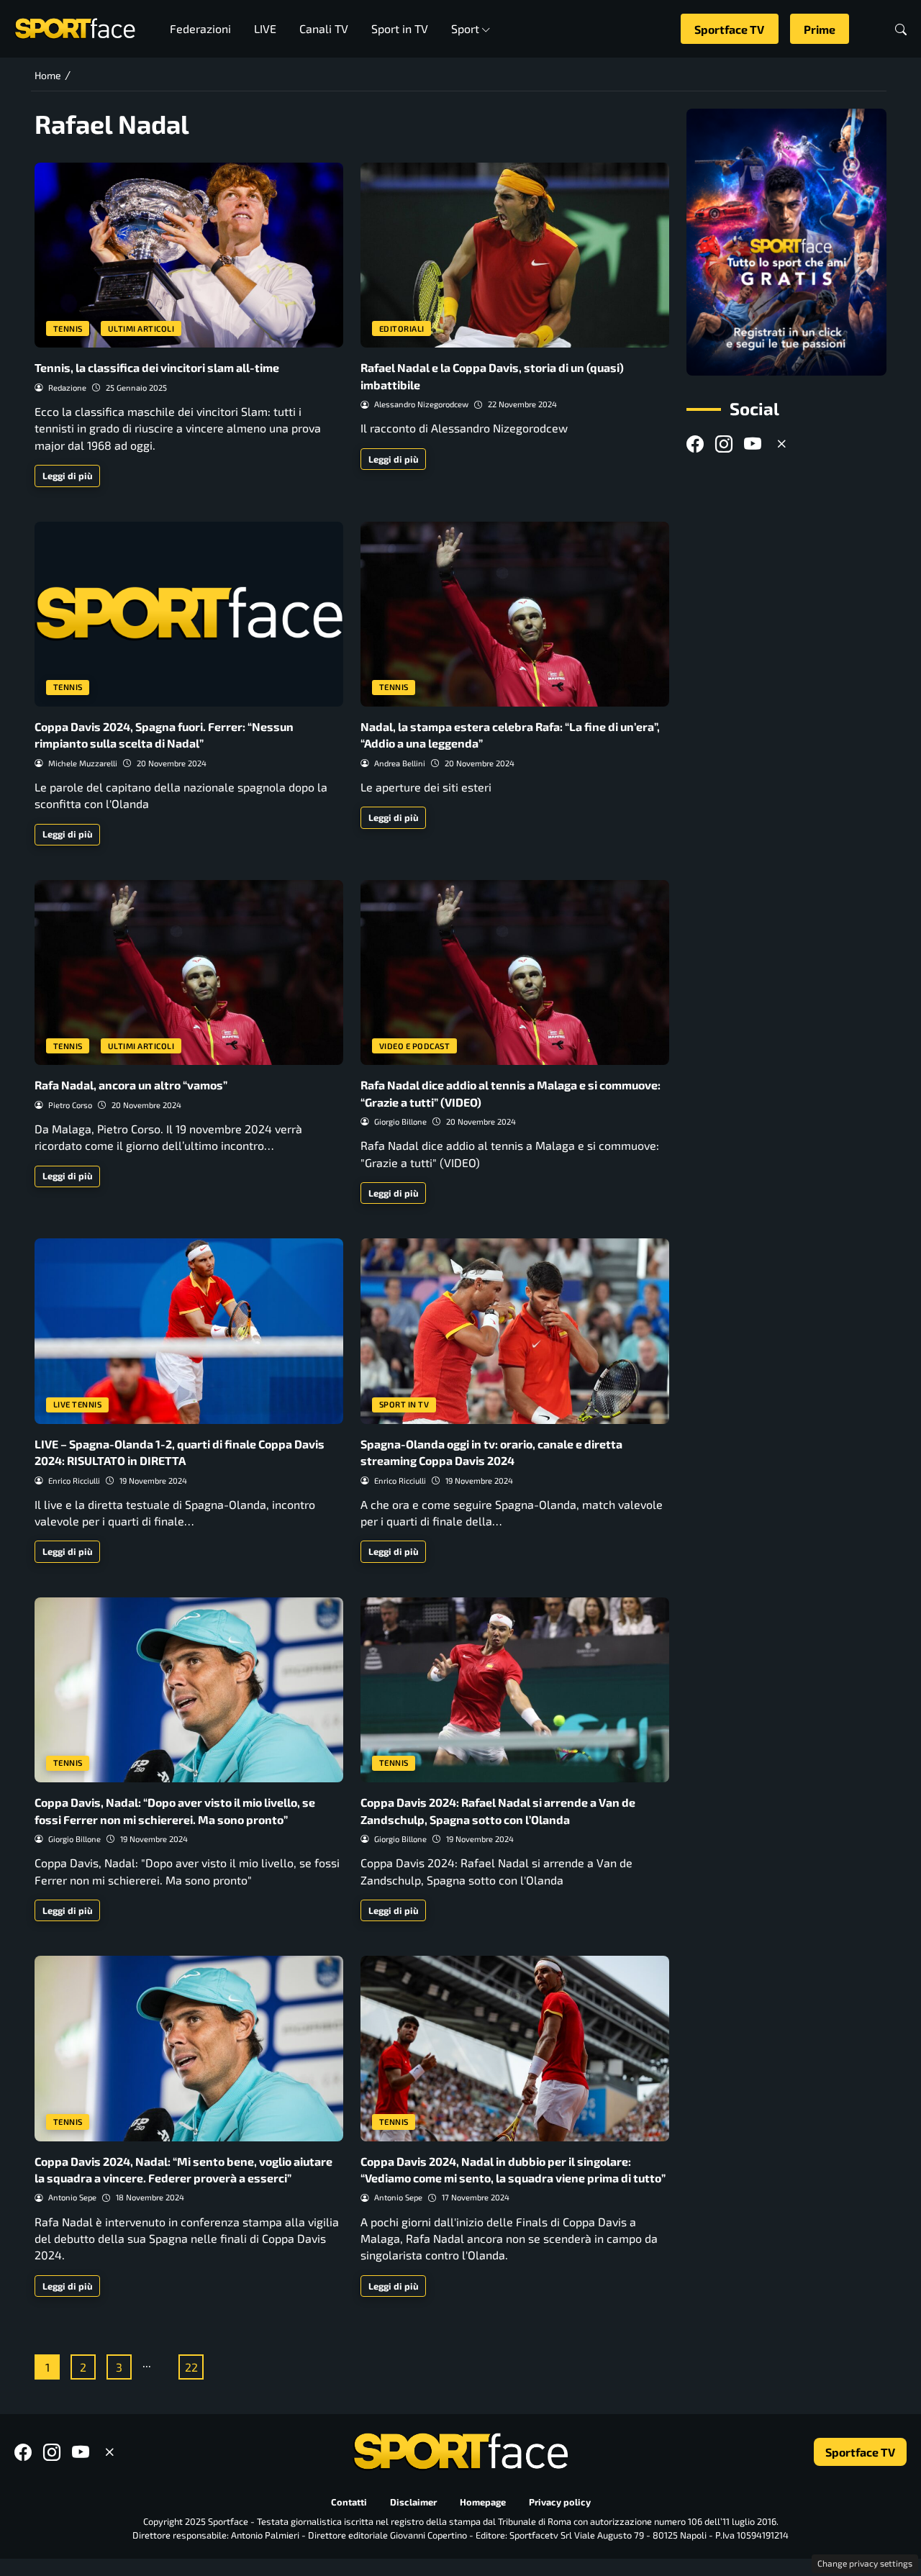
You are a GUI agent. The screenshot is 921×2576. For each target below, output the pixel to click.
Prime (820, 29)
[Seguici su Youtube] (753, 444)
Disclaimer (413, 2502)
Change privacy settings (865, 2563)
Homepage (483, 2502)
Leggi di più (68, 476)
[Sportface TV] (786, 242)
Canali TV (324, 28)
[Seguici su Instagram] (724, 444)
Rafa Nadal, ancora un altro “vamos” (131, 1085)
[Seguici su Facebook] (695, 444)
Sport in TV (400, 28)
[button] (901, 29)
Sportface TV (729, 29)
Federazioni (200, 28)
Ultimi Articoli (141, 328)
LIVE (265, 28)
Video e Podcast (415, 1046)
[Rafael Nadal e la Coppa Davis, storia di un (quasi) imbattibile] (515, 255)
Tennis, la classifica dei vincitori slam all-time (157, 367)
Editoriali (402, 328)
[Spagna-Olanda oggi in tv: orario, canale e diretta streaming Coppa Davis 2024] (515, 1331)
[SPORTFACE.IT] (75, 27)
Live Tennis (78, 1404)
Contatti (349, 2502)
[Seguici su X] (781, 444)
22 (191, 2367)
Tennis (68, 328)
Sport (465, 28)
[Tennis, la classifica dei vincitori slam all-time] (189, 255)
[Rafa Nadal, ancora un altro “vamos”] (189, 972)
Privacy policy (560, 2502)
